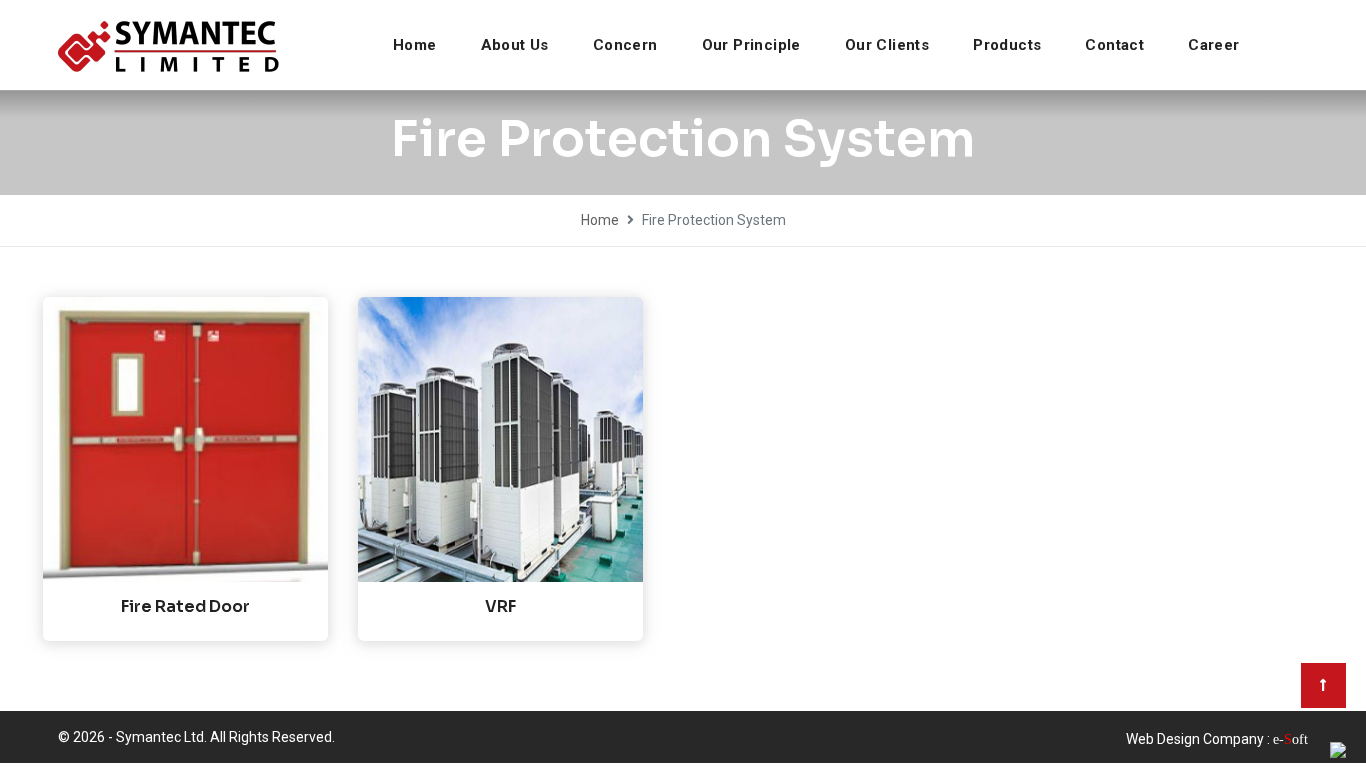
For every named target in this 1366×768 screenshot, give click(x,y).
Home (415, 45)
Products (1007, 45)
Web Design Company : (1198, 739)
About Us (515, 45)
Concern (625, 45)
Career (1213, 45)
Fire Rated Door (185, 606)
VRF (500, 606)
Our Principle (751, 45)
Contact (1114, 45)
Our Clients (887, 45)
